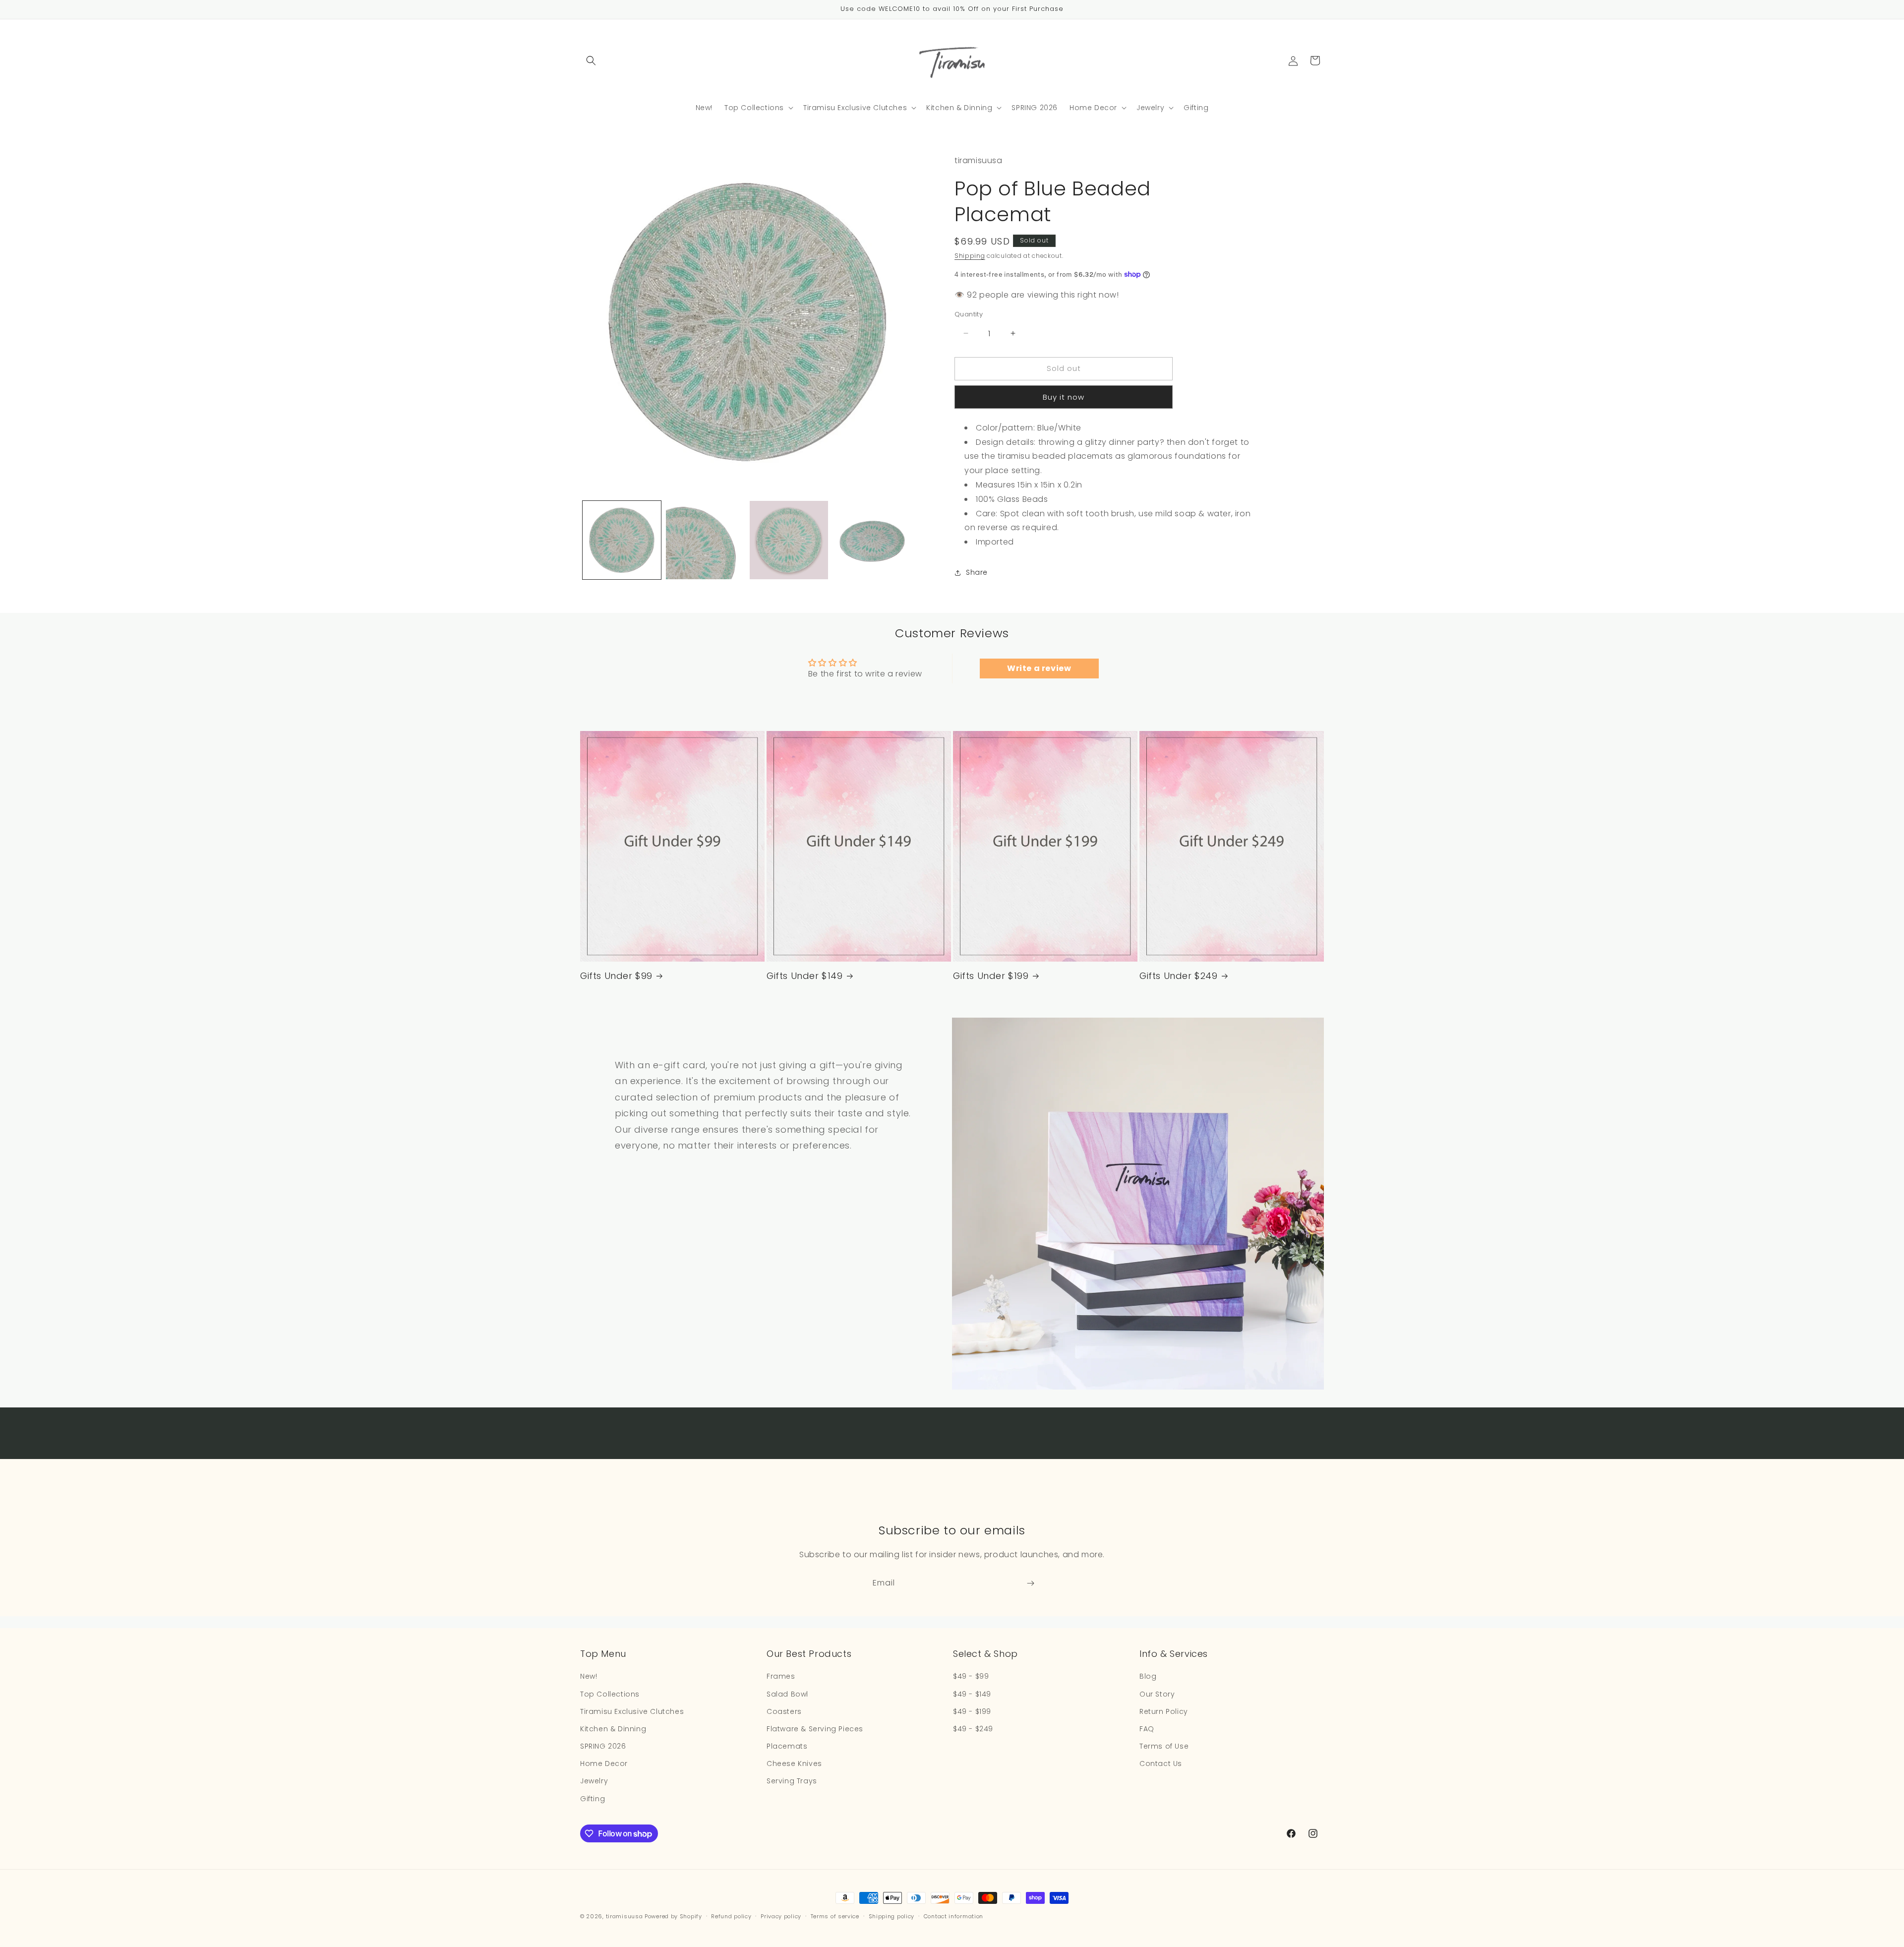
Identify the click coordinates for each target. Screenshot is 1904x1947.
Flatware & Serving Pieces (815, 1729)
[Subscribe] (1030, 1583)
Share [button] (977, 572)
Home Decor (604, 1764)
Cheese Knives (794, 1764)
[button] (591, 61)
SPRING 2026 (603, 1746)
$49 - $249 (973, 1729)
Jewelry (594, 1781)
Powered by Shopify (673, 1916)
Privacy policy (781, 1916)
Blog (1148, 1676)
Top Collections (610, 1694)
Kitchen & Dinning (613, 1729)
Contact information (953, 1916)
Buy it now (1064, 397)
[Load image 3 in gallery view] (789, 540)
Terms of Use (1164, 1746)
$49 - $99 (971, 1676)
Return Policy (1164, 1711)
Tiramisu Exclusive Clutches (632, 1711)
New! (589, 1676)
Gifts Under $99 (616, 976)
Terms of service (835, 1916)
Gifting (593, 1799)
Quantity (969, 314)
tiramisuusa (625, 1916)
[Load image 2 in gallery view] (705, 540)
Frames (781, 1676)
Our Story (1157, 1694)
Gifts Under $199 (991, 976)
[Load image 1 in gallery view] (622, 540)
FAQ (1147, 1729)
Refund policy (731, 1916)
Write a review (1039, 668)
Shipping (970, 256)
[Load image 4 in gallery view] (872, 540)
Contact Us (1161, 1764)
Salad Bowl (787, 1694)
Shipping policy (892, 1916)
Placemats (787, 1746)
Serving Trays (792, 1781)
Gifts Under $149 (805, 976)
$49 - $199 (972, 1711)
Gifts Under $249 (1179, 976)
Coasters (784, 1711)
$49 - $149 (972, 1694)
